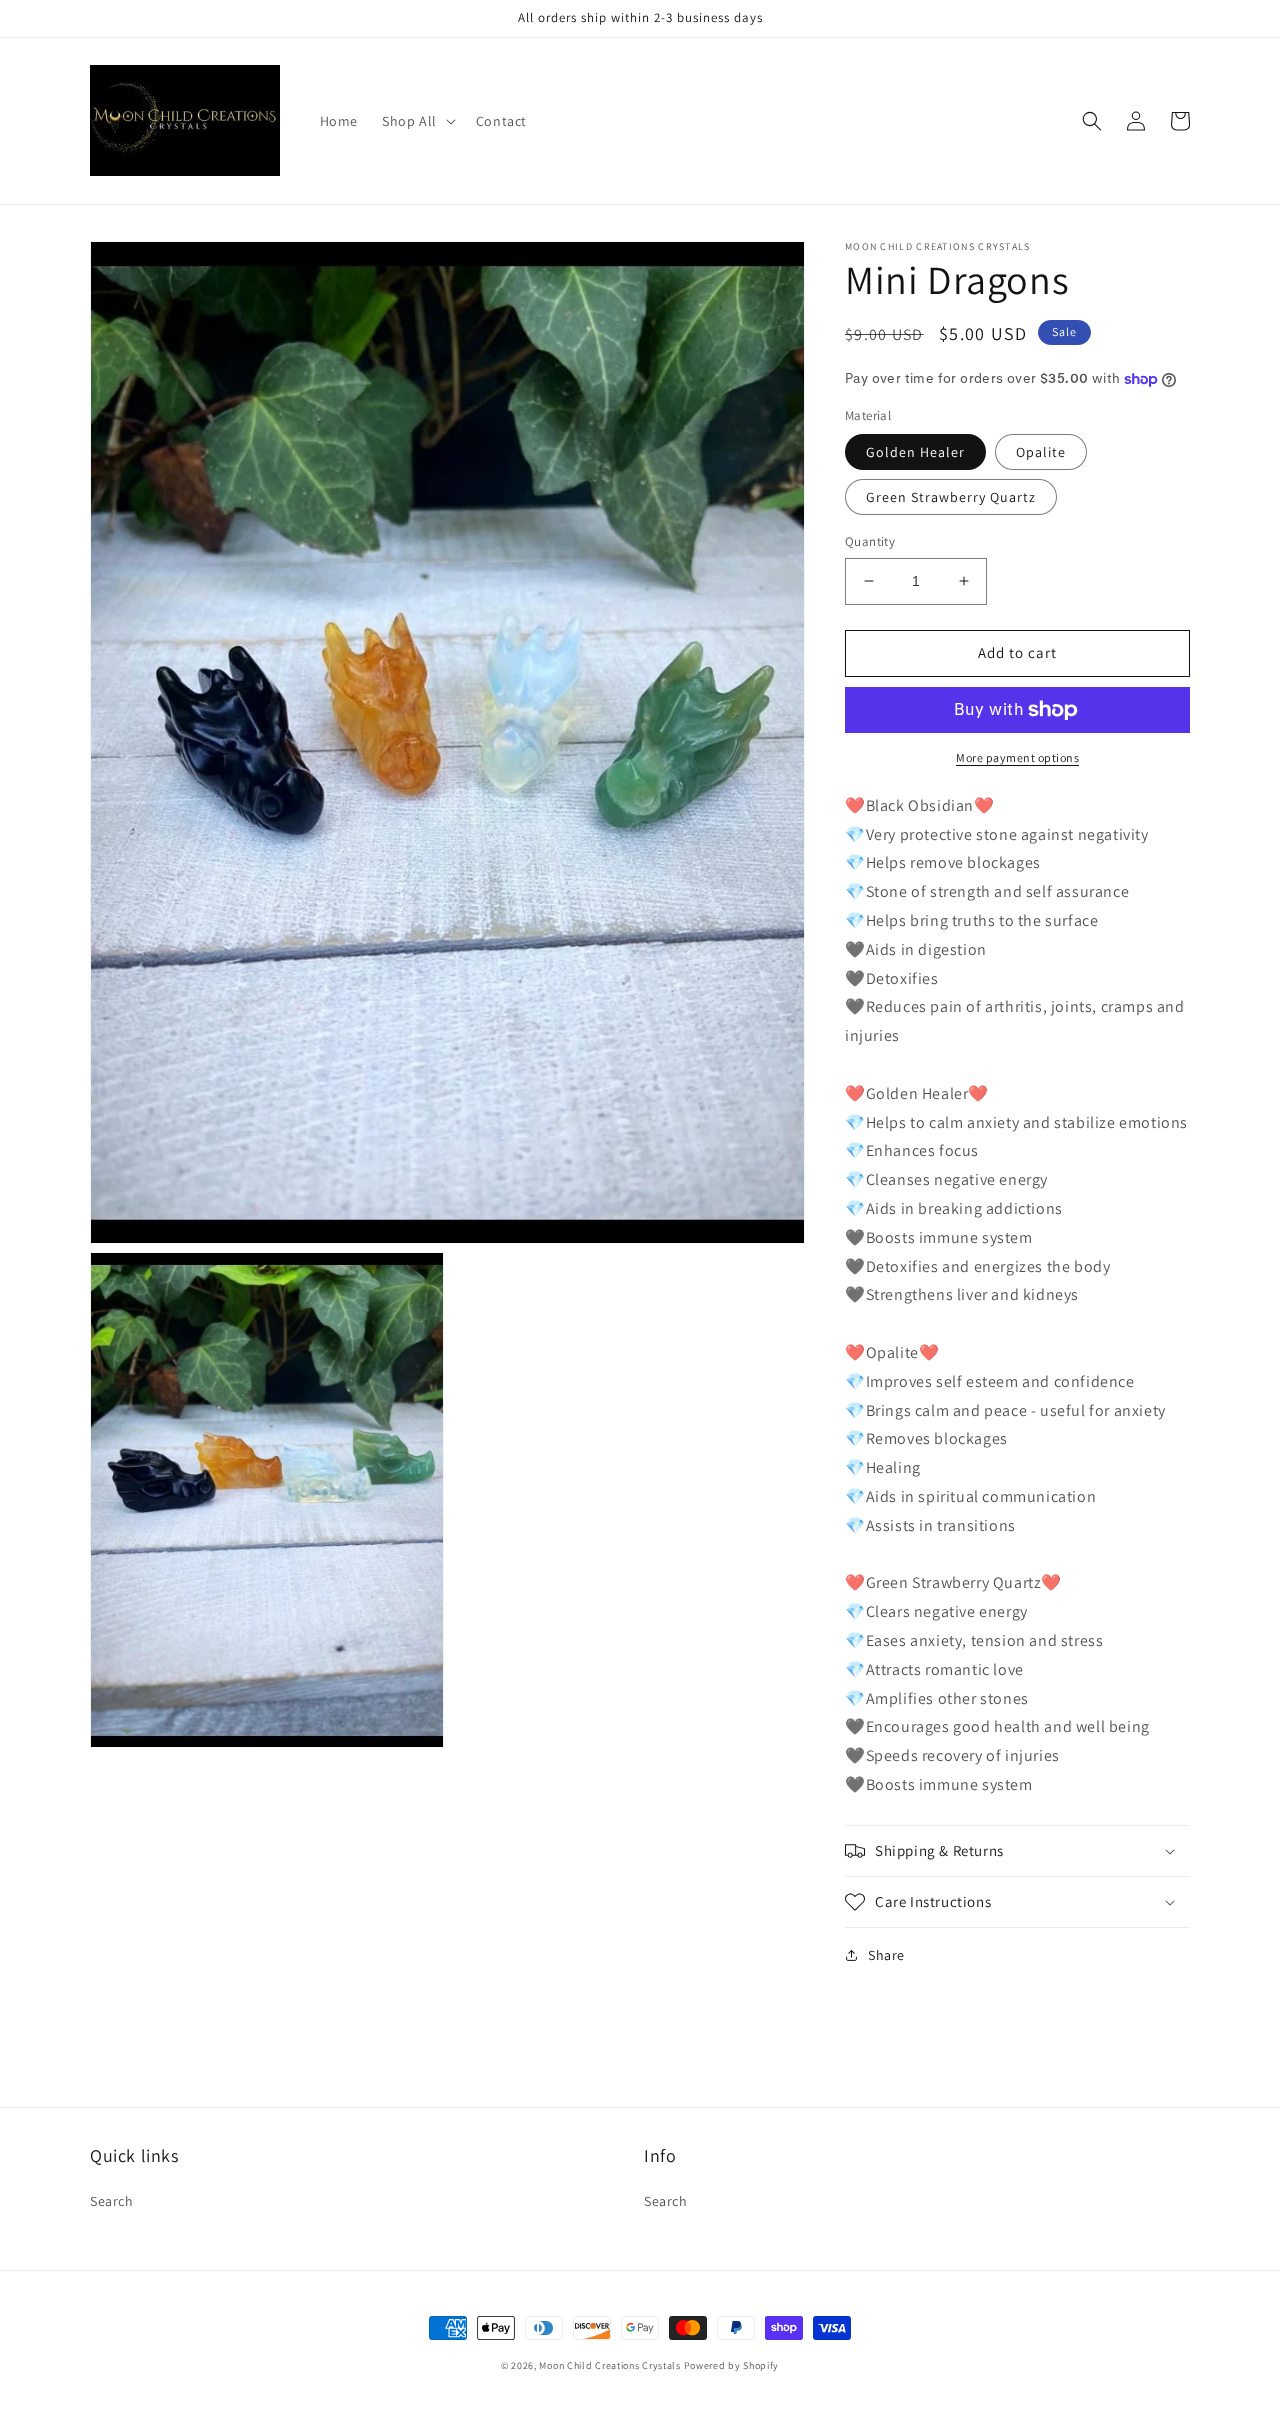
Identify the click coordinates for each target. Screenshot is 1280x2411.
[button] (417, 121)
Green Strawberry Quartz (951, 497)
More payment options (1017, 757)
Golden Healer (915, 452)
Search (112, 2201)
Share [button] (886, 1955)
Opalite (1041, 452)
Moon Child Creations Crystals (609, 2365)
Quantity (870, 541)
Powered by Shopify (732, 2365)
